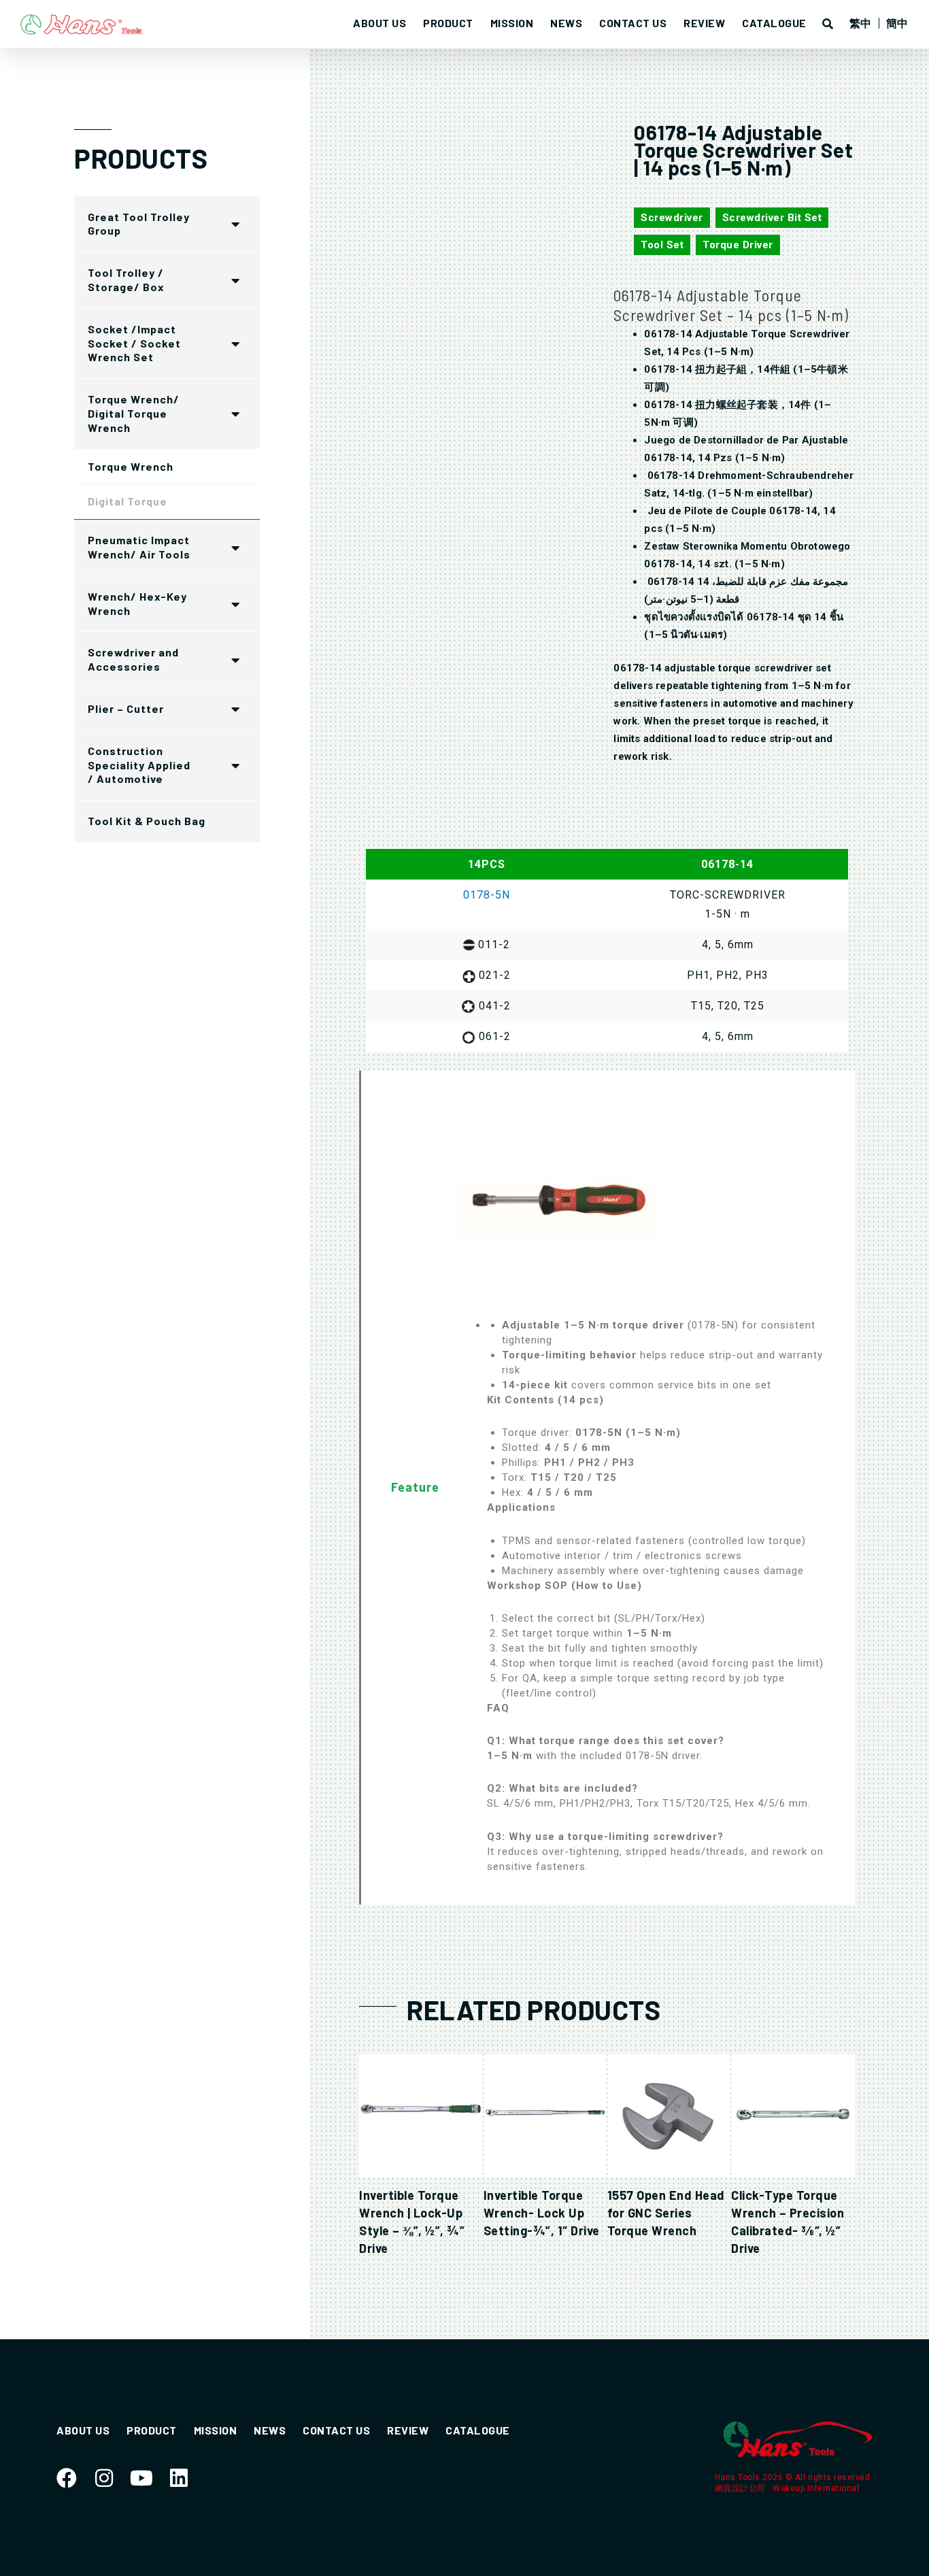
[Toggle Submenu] (236, 224)
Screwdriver (672, 218)
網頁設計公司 (742, 2488)
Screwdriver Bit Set (772, 218)
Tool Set (662, 245)
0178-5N (487, 895)
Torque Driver (738, 245)
